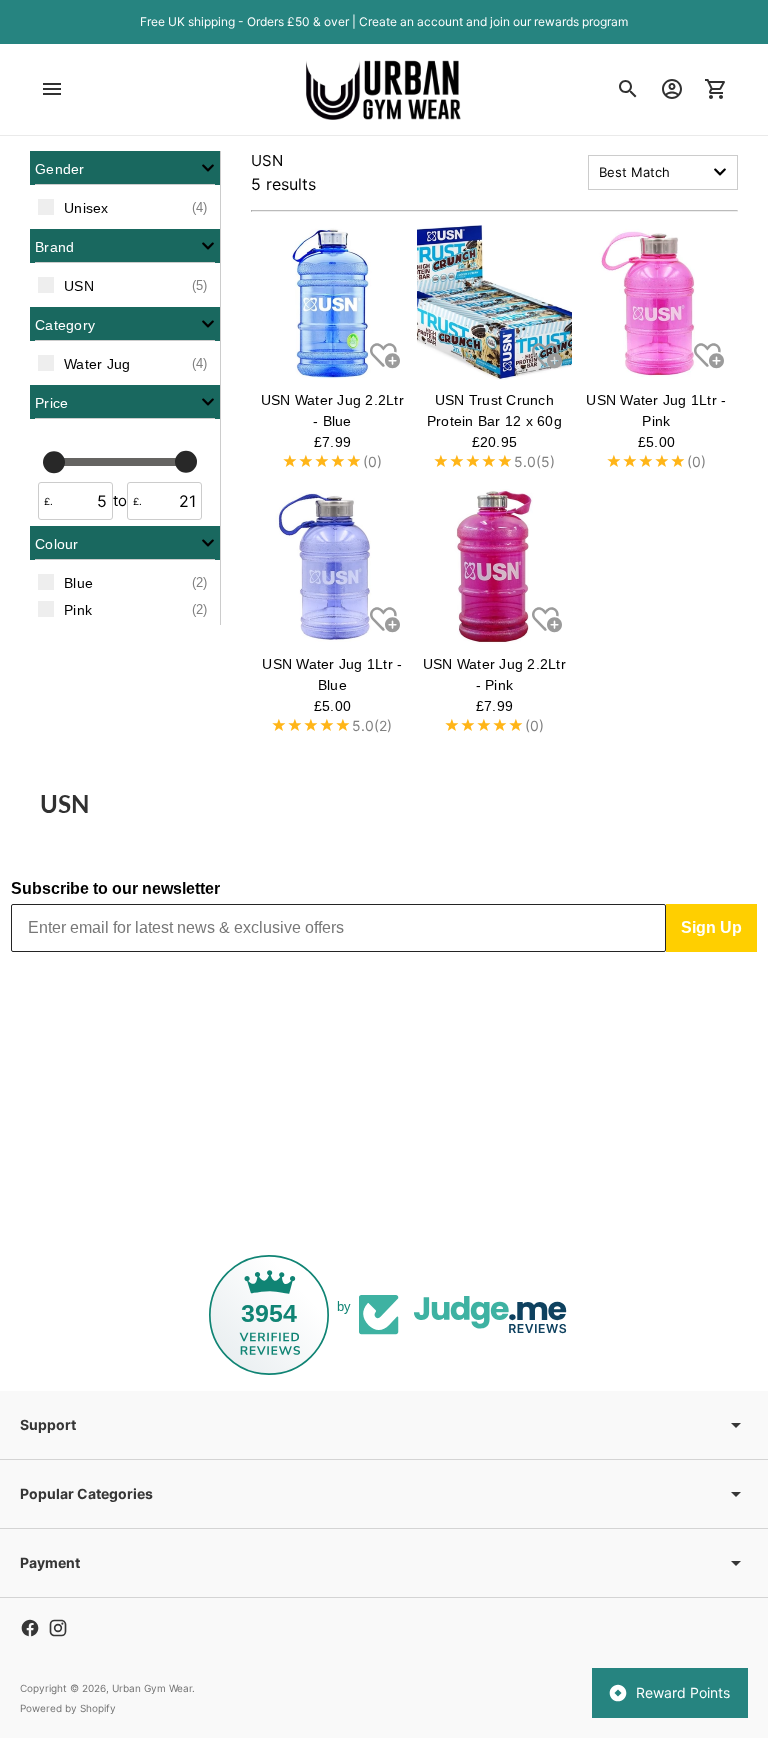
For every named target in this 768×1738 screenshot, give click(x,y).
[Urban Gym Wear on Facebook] (30, 1628)
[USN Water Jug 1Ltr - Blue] (332, 566)
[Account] (672, 89)
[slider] (54, 461)
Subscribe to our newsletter (115, 888)
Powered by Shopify (68, 1708)
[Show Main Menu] (52, 89)
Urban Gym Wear (152, 1688)
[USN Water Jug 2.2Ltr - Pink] (494, 566)
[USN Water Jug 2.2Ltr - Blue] (332, 302)
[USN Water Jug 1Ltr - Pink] (656, 302)
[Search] (628, 89)
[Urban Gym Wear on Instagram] (58, 1628)
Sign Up (711, 927)
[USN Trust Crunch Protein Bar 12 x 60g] (494, 302)
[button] (125, 168)
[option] (125, 207)
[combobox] (663, 172)
